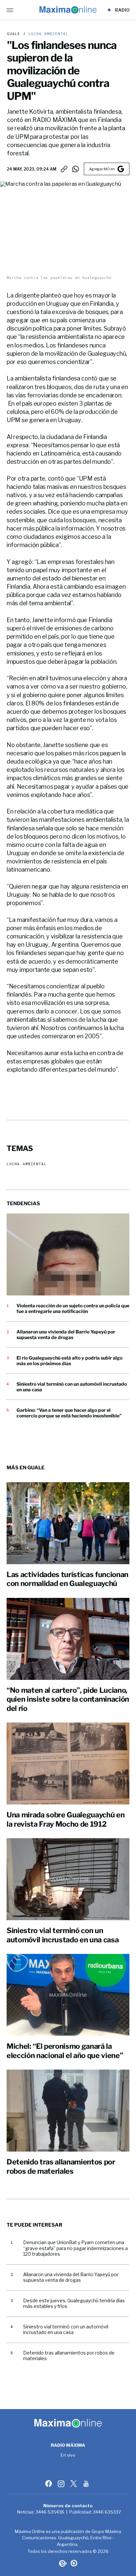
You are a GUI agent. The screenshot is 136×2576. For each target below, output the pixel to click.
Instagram (62, 2483)
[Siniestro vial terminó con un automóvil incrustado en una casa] (68, 1879)
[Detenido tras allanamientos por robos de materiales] (68, 2111)
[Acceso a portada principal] (68, 10)
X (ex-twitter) (74, 2483)
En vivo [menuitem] (68, 2455)
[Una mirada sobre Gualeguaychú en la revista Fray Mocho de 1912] (68, 1764)
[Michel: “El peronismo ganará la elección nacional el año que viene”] (68, 1995)
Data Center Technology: (74, 2563)
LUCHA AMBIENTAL (47, 34)
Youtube (87, 2483)
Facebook (49, 2483)
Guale (14, 34)
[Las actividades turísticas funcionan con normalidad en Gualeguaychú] (68, 1523)
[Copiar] (64, 169)
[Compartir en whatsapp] (76, 169)
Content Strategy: (62, 2563)
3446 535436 (50, 2512)
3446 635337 (107, 2512)
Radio (122, 10)
